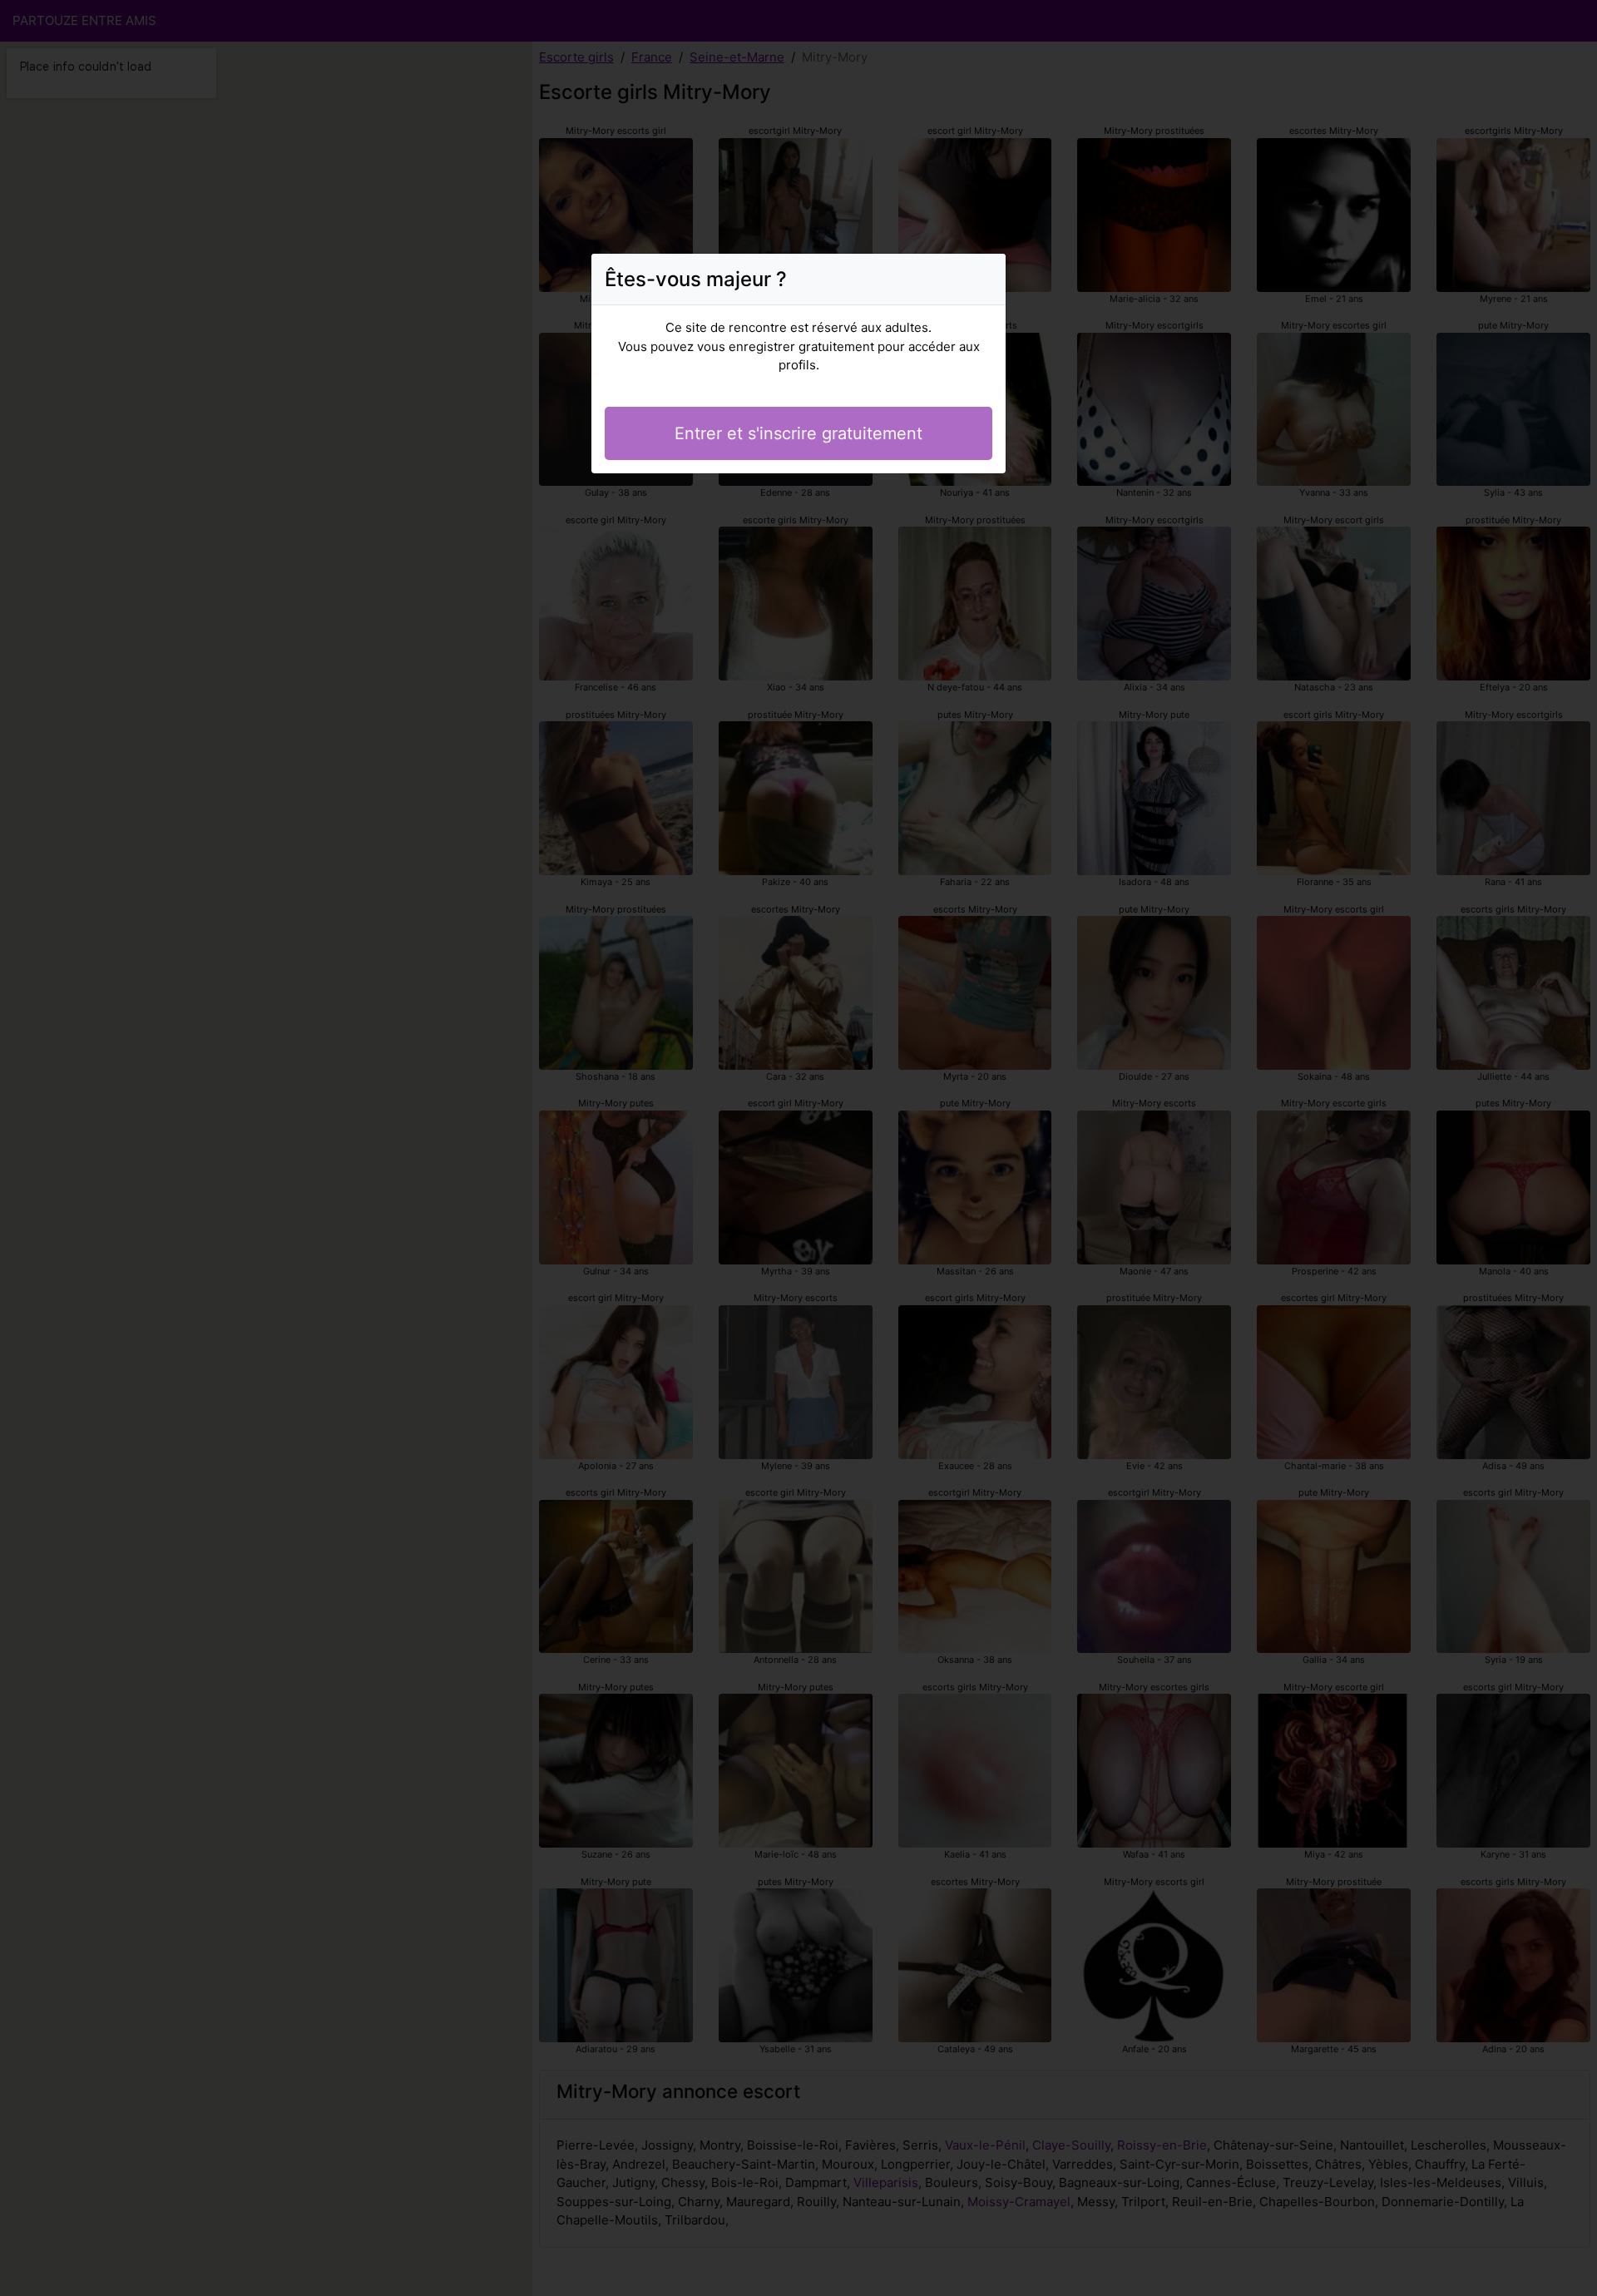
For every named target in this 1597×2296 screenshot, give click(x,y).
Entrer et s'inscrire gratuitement (798, 433)
